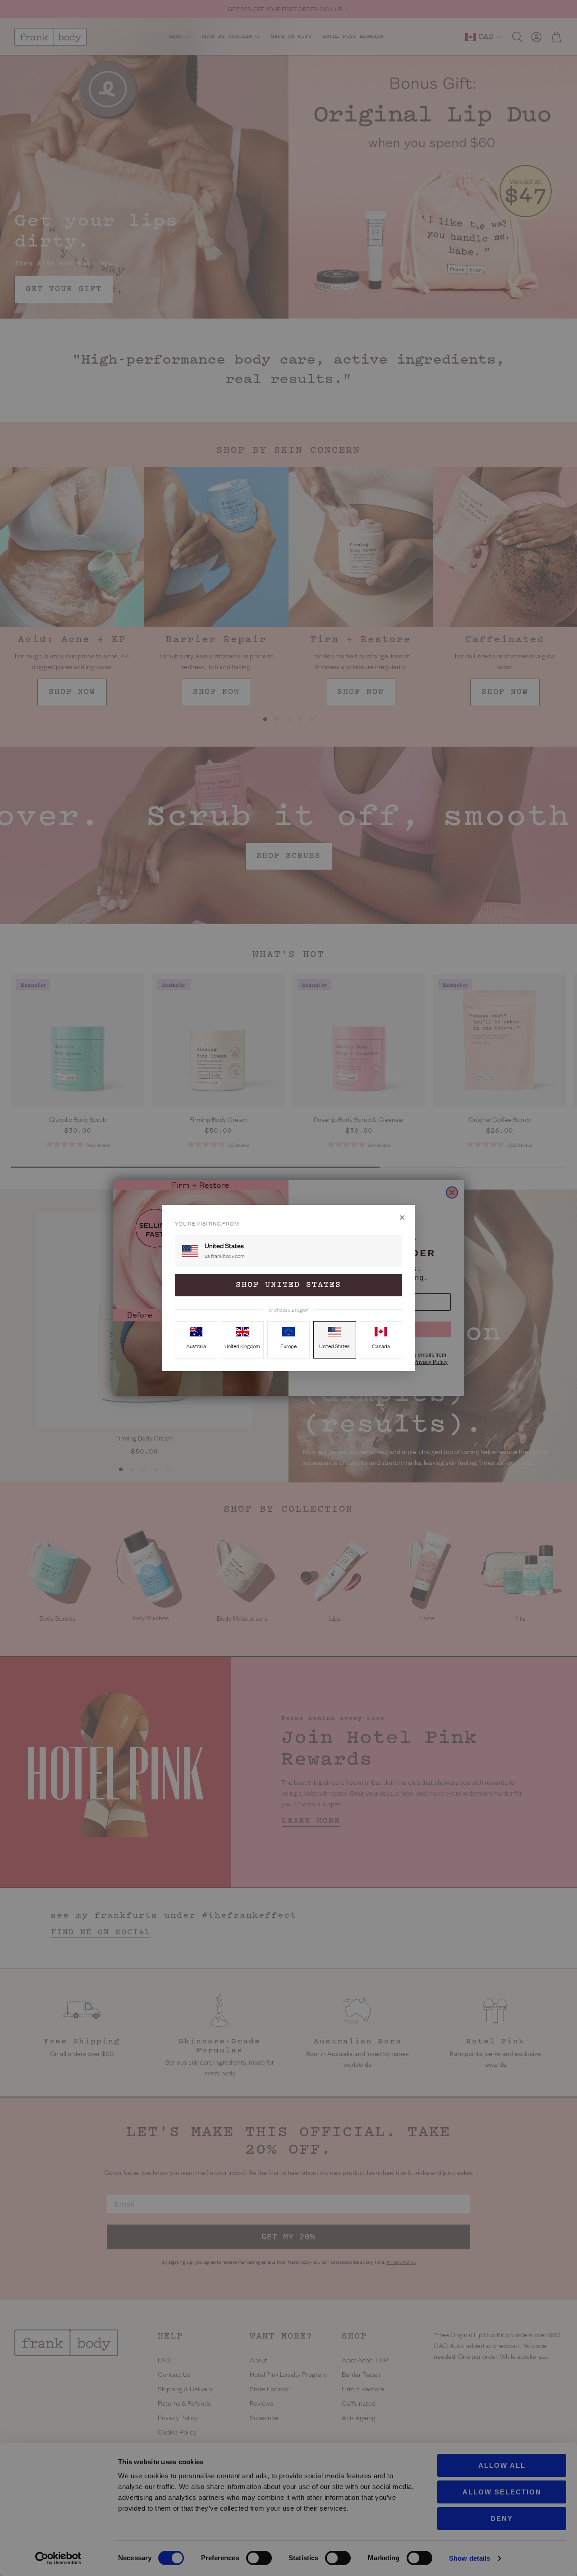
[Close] (402, 1217)
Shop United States (288, 1285)
